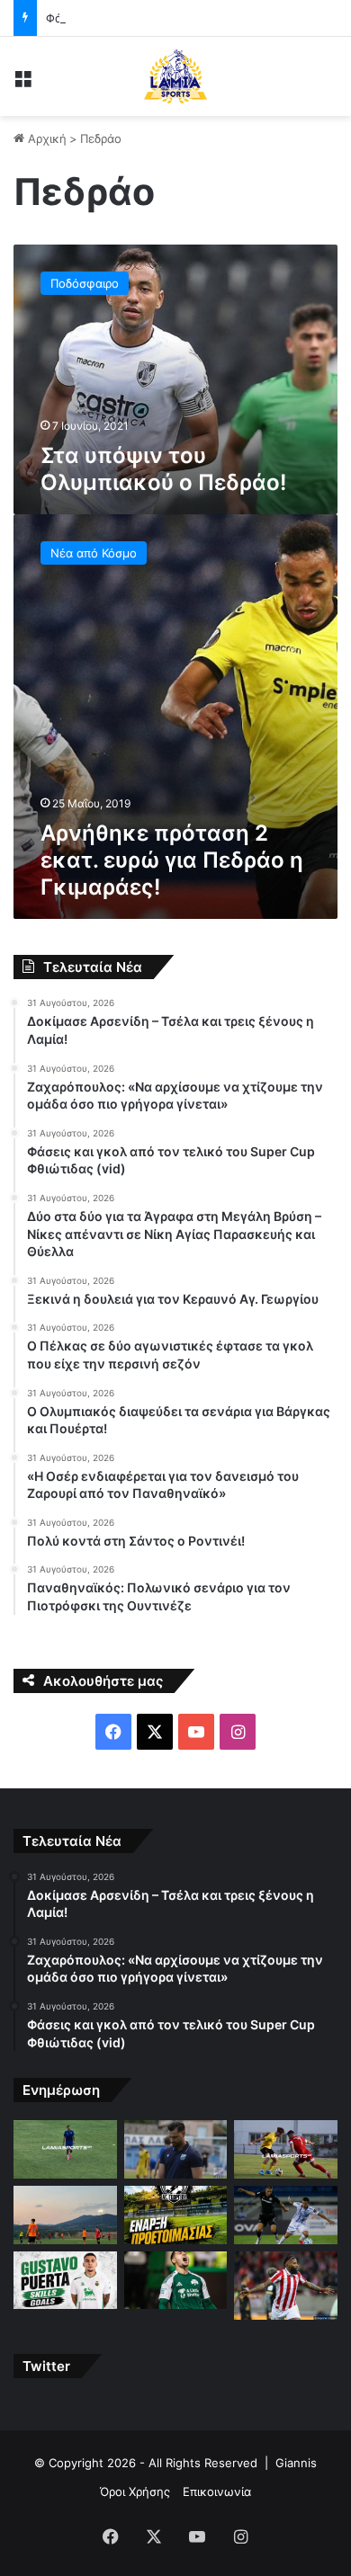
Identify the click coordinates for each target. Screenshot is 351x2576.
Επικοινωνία (217, 2491)
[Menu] (22, 83)
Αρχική (45, 138)
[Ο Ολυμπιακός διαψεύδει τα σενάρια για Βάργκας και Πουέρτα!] (65, 2281)
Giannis (296, 2463)
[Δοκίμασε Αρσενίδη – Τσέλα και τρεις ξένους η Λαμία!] (65, 2149)
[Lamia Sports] (175, 76)
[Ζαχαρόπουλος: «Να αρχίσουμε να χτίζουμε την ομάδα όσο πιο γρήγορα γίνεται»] (176, 2149)
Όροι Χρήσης (135, 2491)
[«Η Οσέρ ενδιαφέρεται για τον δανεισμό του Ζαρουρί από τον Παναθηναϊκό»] (176, 2281)
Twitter (46, 2366)
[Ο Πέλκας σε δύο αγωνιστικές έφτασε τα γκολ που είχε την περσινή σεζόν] (286, 2215)
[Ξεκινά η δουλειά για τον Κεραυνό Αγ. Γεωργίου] (176, 2215)
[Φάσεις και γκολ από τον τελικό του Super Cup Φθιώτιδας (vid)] (286, 2149)
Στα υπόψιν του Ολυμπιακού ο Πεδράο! (163, 469)
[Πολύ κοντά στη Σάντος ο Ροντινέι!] (286, 2286)
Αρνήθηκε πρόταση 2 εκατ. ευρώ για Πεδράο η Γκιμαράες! (172, 860)
